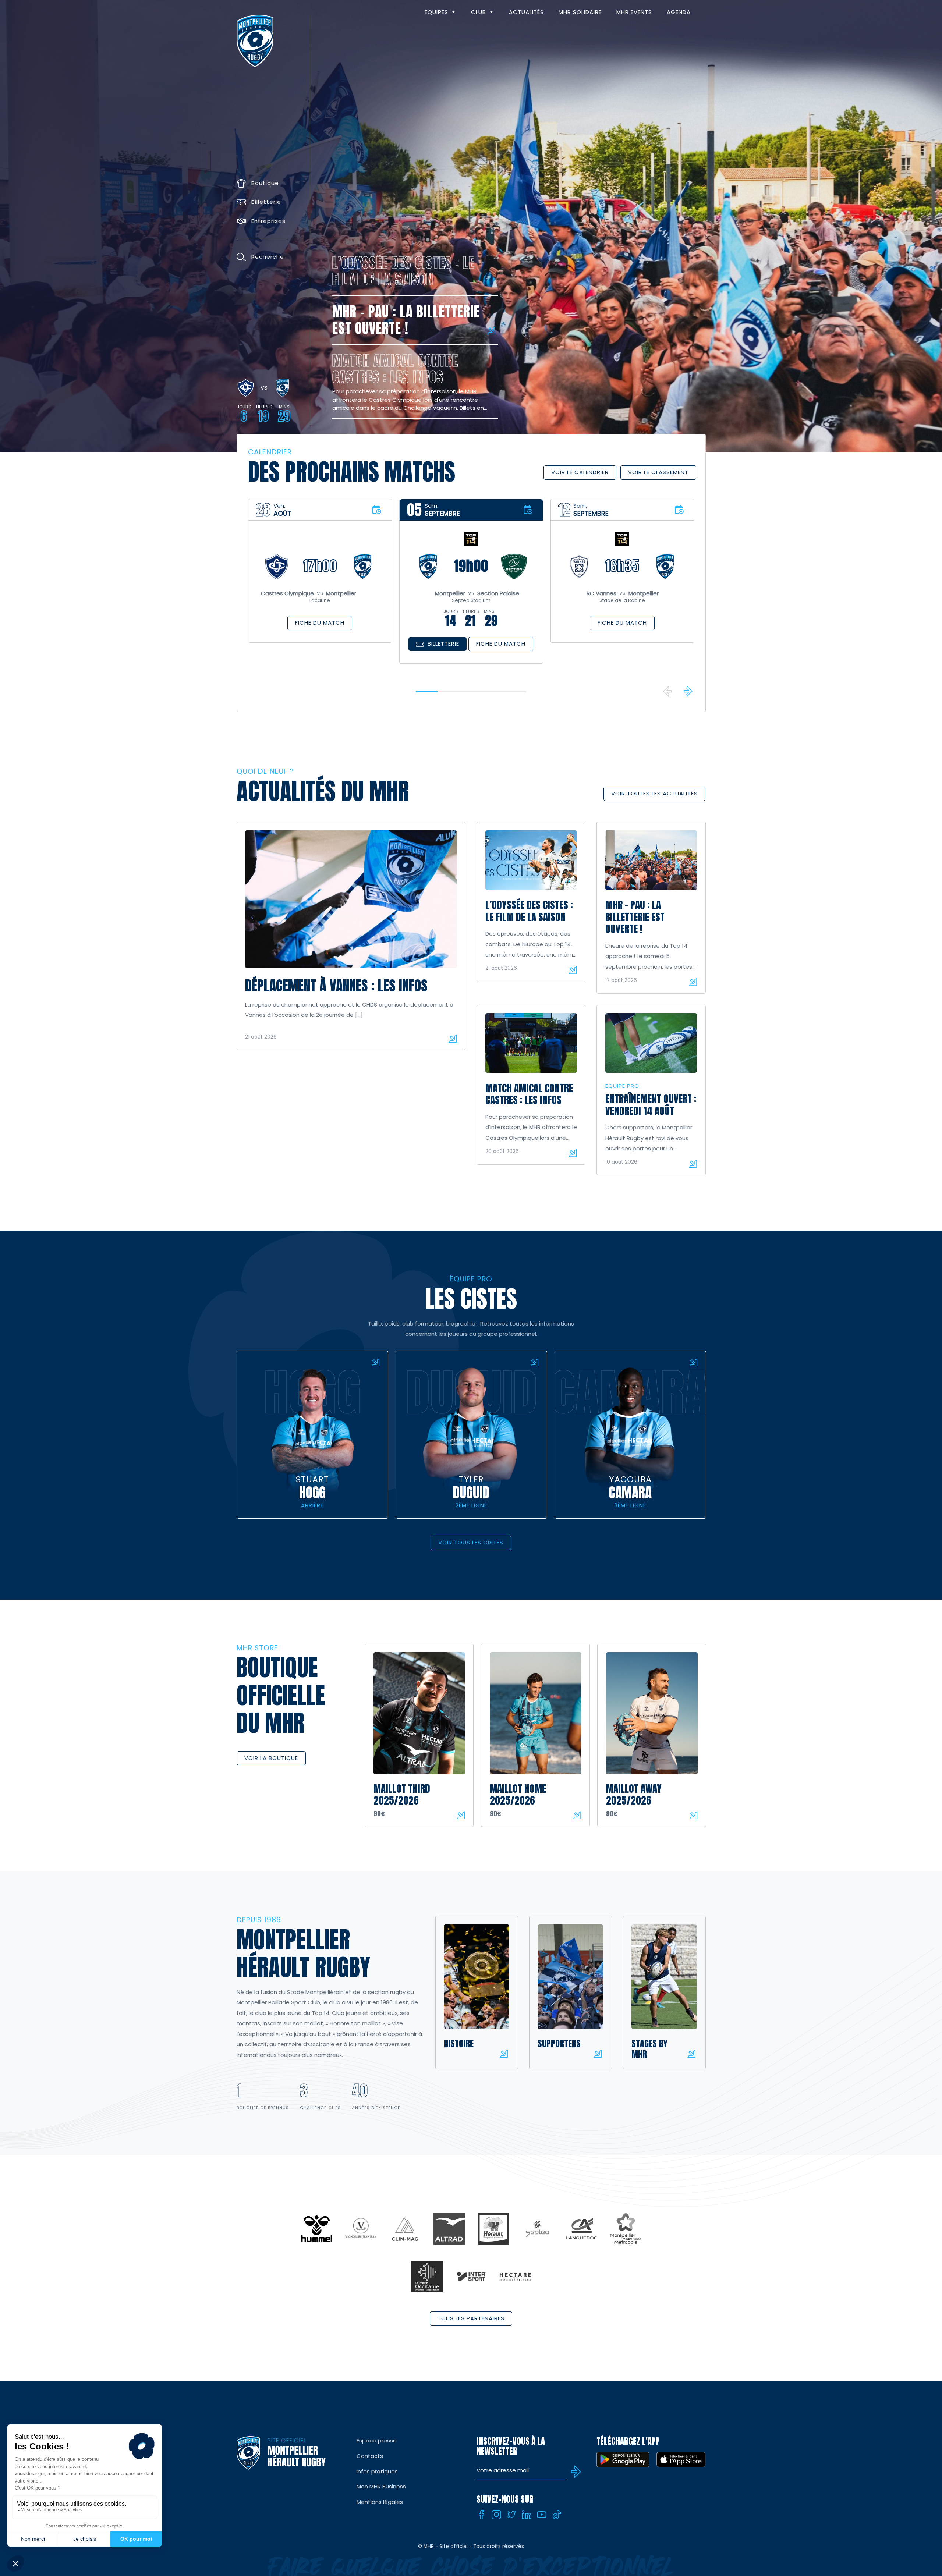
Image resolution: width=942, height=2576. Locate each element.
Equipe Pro (622, 1086)
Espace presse (377, 2440)
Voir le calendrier (580, 472)
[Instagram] (496, 2515)
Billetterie (443, 644)
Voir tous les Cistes (471, 1542)
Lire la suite (453, 1039)
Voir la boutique (271, 1758)
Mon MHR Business (381, 2486)
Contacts (370, 2456)
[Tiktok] (557, 2515)
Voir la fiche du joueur (375, 1362)
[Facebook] (481, 2515)
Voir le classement (658, 472)
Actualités (526, 12)
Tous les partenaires (471, 2318)
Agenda (679, 12)
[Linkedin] (527, 2515)
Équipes (436, 12)
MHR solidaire (580, 12)
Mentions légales (380, 2502)
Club (479, 12)
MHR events (634, 12)
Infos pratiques (377, 2471)
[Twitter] (511, 2515)
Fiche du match (320, 623)
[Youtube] (542, 2515)
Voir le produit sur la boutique (461, 1815)
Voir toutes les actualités (654, 793)
